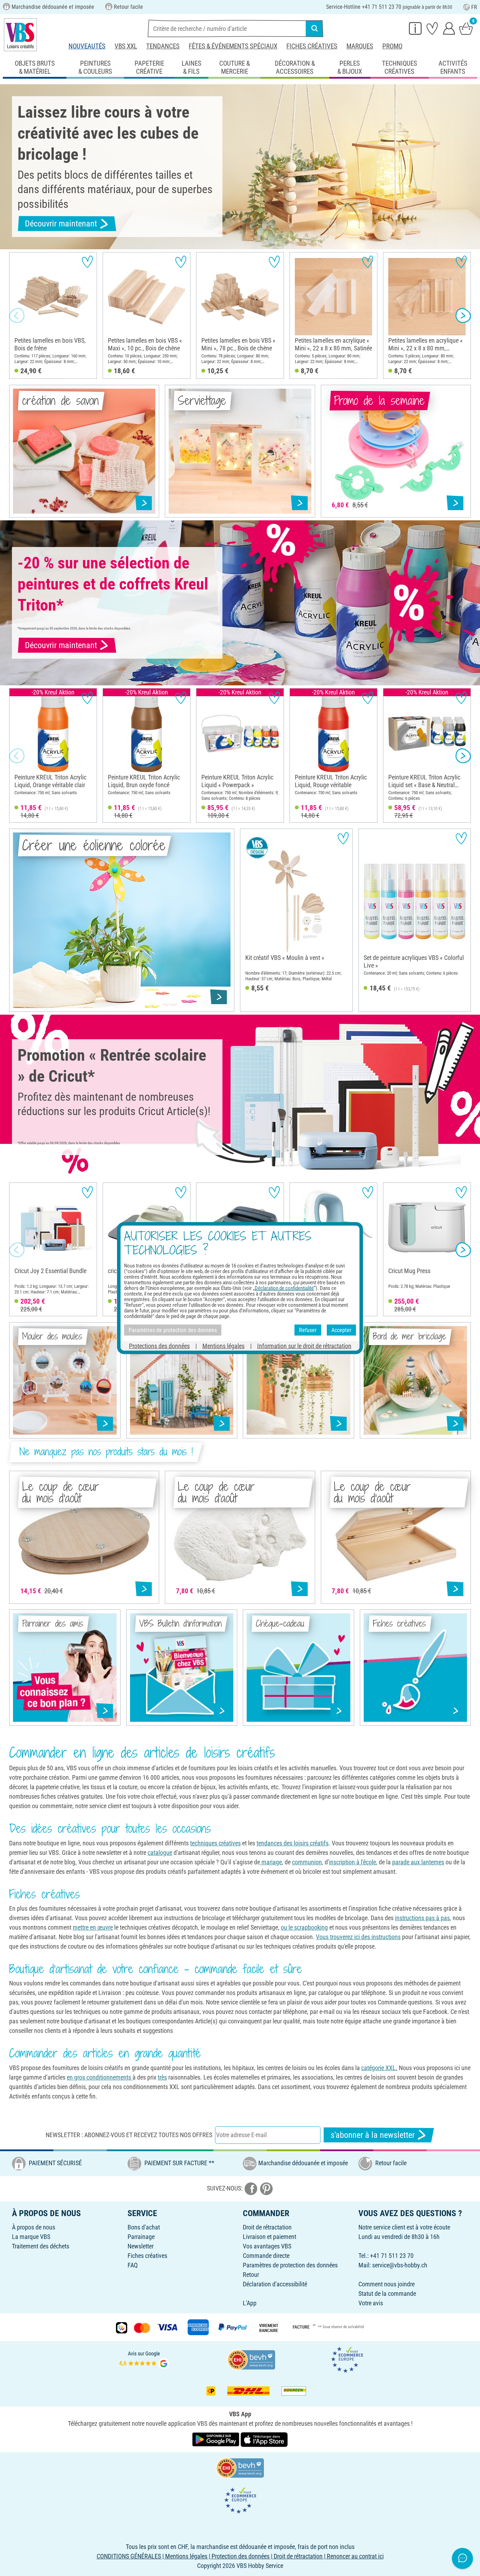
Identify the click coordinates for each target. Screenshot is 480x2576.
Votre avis (371, 2303)
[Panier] (466, 28)
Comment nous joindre (387, 2284)
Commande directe (266, 2256)
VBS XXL (126, 46)
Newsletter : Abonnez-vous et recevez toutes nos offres (129, 2135)
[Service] (415, 28)
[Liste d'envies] (432, 28)
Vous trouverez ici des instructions (358, 1937)
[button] (17, 316)
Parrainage (141, 2237)
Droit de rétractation (267, 2227)
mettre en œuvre (93, 1927)
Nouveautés (87, 46)
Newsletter (141, 2246)
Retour (251, 2275)
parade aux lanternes (418, 1862)
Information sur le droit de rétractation (304, 1346)
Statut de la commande (387, 2294)
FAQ (133, 2265)
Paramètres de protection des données (290, 2265)
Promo (392, 46)
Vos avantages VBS (267, 2246)
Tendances (163, 46)
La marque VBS (31, 2237)
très (162, 2077)
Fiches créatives (312, 46)
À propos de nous (34, 2227)
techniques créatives (215, 1843)
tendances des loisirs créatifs (293, 1843)
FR (474, 7)
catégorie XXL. (379, 2068)
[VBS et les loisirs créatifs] (20, 35)
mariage (271, 1862)
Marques (360, 46)
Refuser (308, 1330)
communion (307, 1862)
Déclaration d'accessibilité (275, 2284)
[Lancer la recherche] (314, 28)
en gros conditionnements (100, 2077)
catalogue (160, 1853)
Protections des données (159, 1346)
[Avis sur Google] (144, 2359)
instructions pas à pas (422, 1918)
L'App (250, 2303)
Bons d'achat (144, 2227)
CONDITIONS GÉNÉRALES (129, 2556)
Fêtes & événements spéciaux (233, 46)
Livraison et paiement (270, 2237)
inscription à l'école (352, 1862)
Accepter (341, 1330)
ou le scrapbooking (304, 1927)
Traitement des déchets (41, 2246)
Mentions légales (223, 1346)
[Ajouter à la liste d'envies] (87, 262)
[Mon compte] (449, 28)
